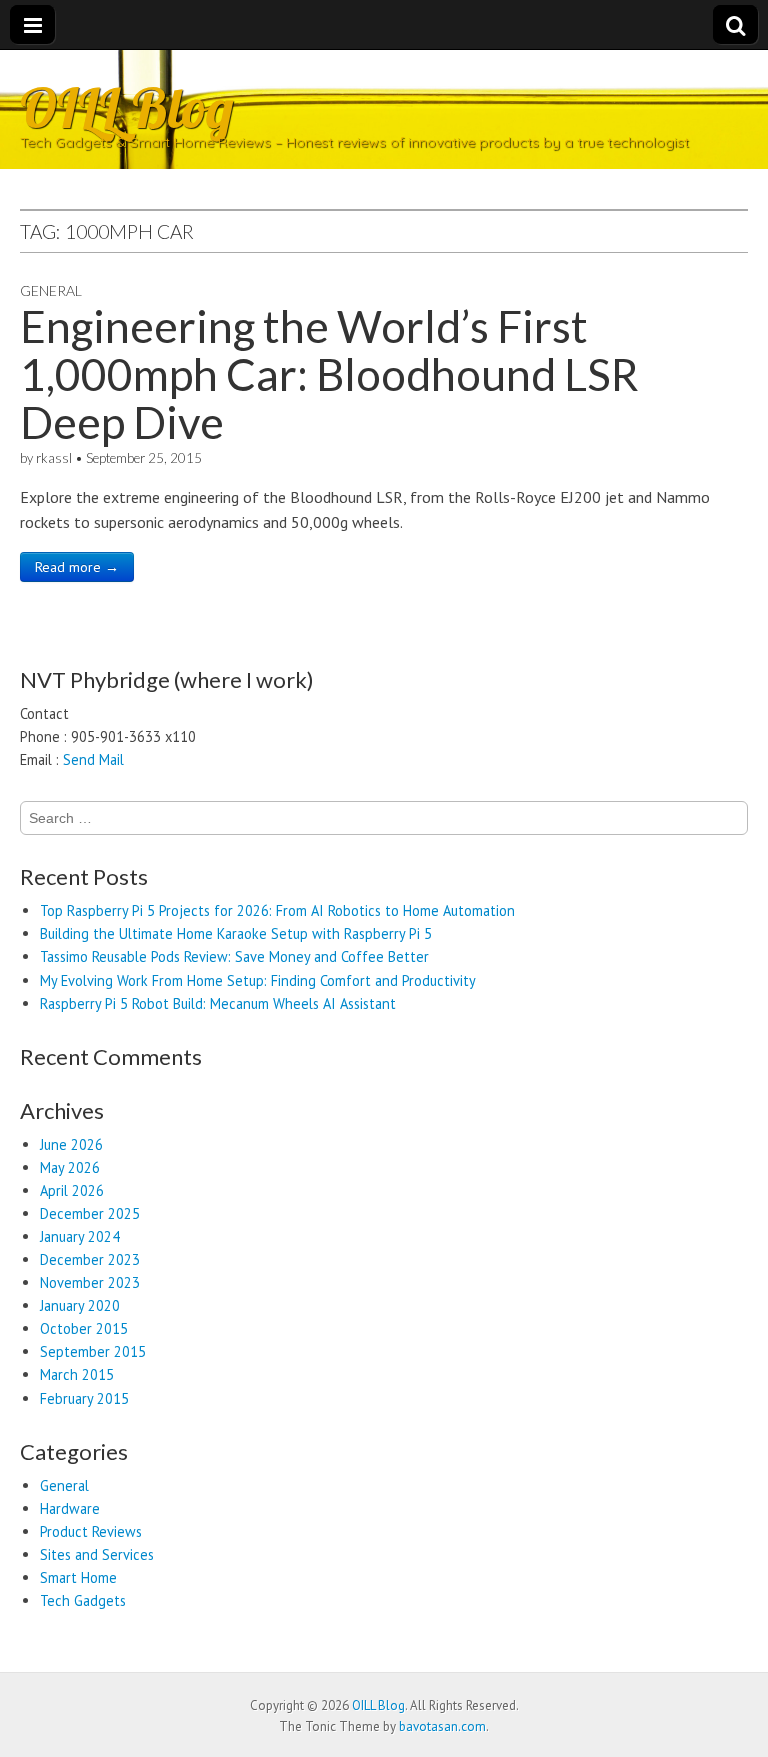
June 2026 (71, 1144)
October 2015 (84, 1328)
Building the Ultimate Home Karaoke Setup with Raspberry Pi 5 (236, 933)
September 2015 (93, 1351)
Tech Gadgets (83, 1600)
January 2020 (80, 1305)
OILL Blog (126, 107)
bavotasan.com (442, 1726)
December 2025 (90, 1213)
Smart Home (78, 1577)
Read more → (77, 567)
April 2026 (72, 1190)
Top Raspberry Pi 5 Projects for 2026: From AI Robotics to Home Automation (277, 910)
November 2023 (90, 1282)
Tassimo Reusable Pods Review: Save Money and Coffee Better (234, 956)
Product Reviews (91, 1531)
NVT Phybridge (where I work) (167, 679)
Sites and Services (97, 1554)
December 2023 (90, 1259)
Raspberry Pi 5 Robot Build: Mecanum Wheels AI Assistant (218, 1003)
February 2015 (84, 1398)
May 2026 (70, 1167)
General (51, 290)
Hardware (70, 1508)
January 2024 (80, 1236)
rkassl (54, 458)
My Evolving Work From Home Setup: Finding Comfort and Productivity (258, 980)
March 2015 (77, 1374)
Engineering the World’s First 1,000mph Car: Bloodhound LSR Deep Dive (329, 374)
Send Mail (93, 759)
